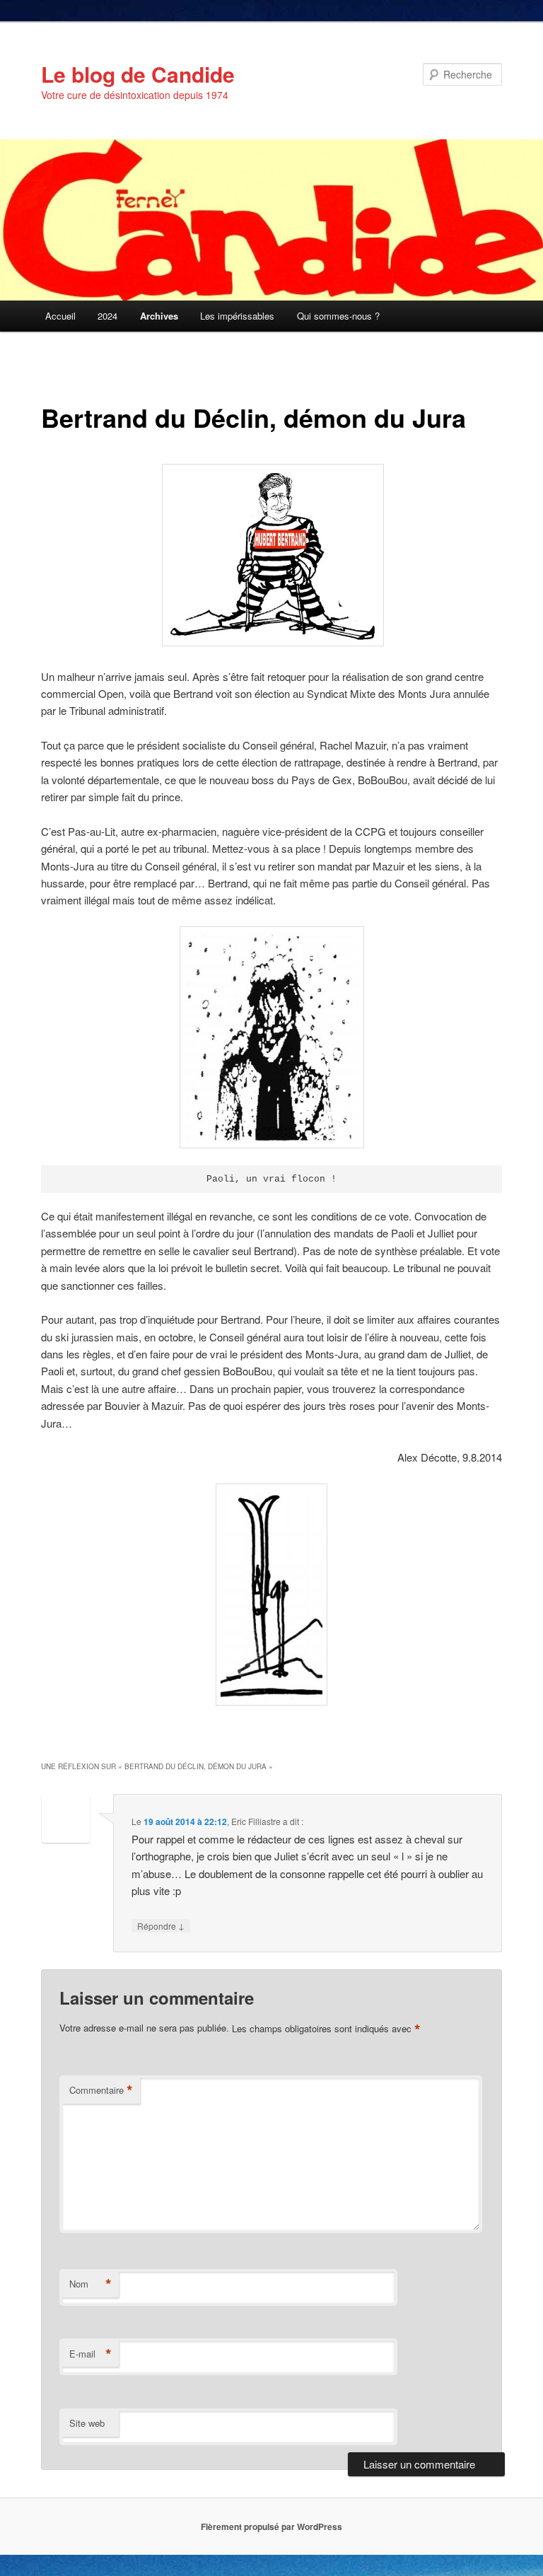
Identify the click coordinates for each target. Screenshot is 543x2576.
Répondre (161, 1925)
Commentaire (101, 2090)
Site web (87, 2423)
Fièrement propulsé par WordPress (271, 2527)
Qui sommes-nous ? (338, 316)
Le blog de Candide (138, 74)
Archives (159, 316)
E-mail (90, 2354)
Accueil (60, 316)
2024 (107, 316)
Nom (90, 2284)
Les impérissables (237, 316)
